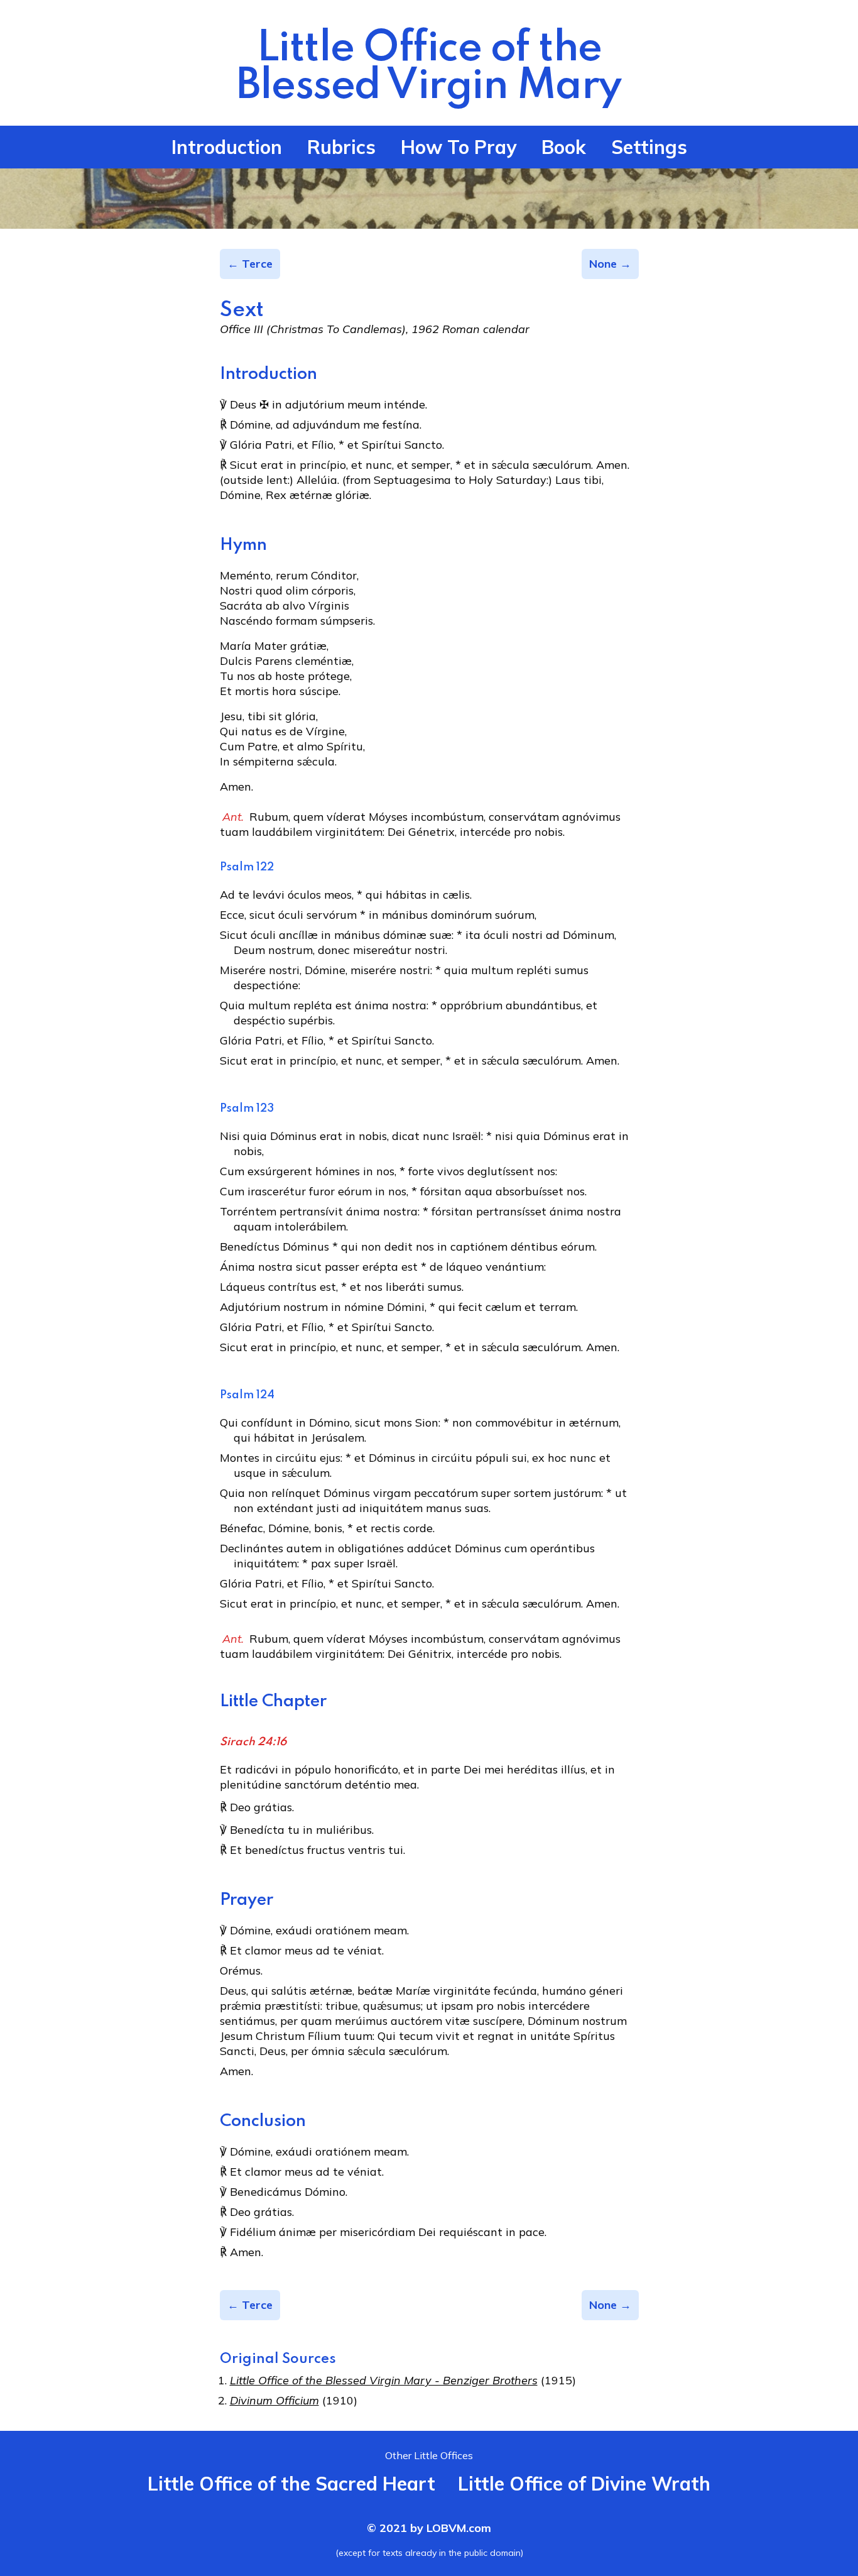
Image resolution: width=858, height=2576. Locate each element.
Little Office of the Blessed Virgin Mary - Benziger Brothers (384, 2380)
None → (610, 264)
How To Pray (459, 147)
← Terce (250, 264)
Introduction (227, 147)
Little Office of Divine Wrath (584, 2484)
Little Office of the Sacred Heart (291, 2484)
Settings (649, 147)
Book (564, 147)
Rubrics (341, 147)
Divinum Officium (274, 2400)
